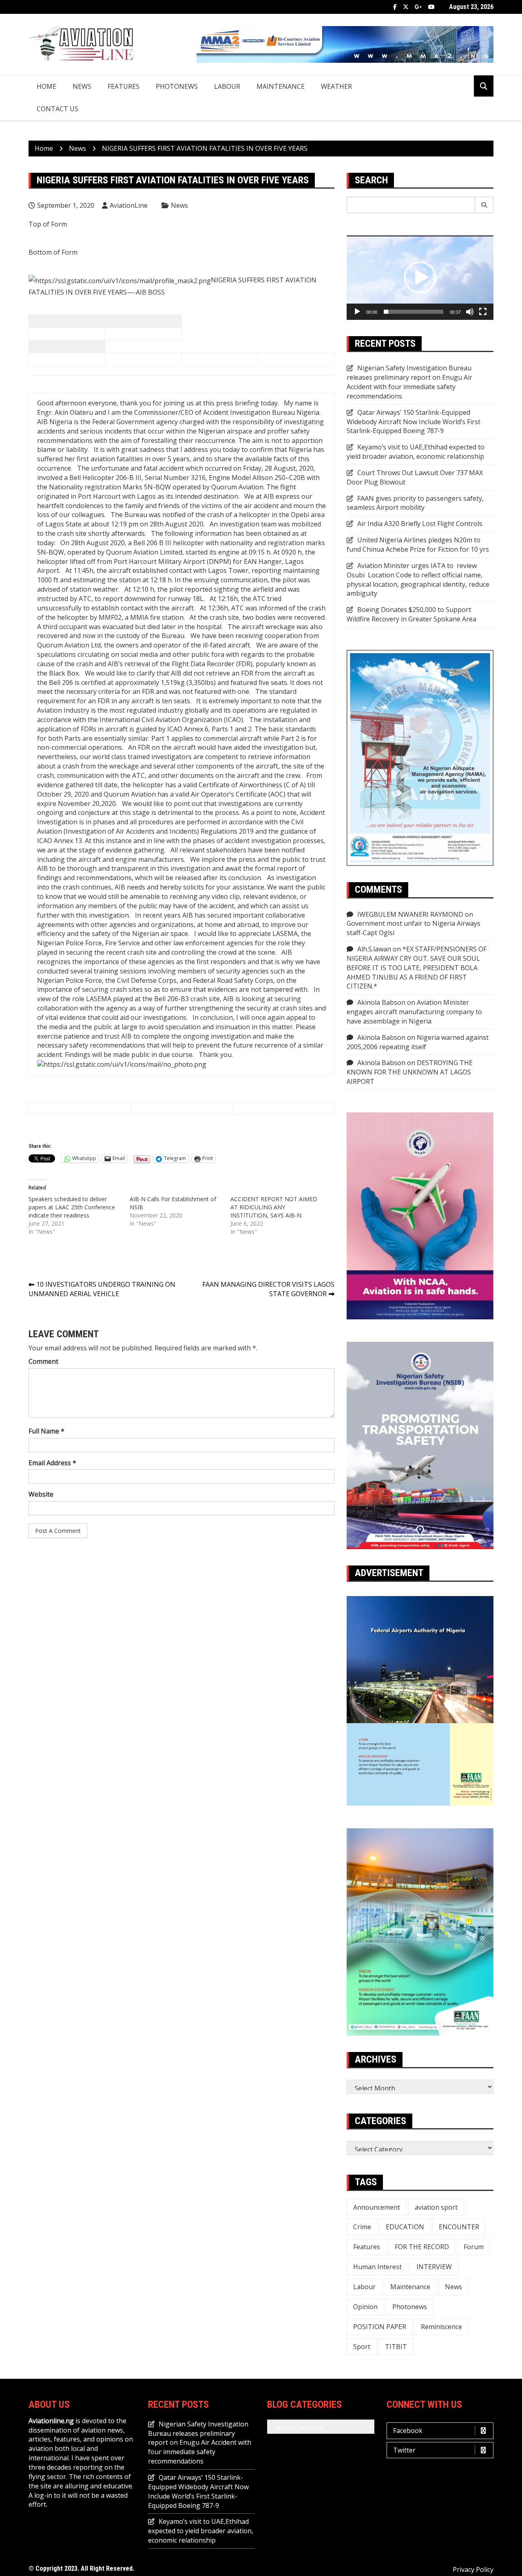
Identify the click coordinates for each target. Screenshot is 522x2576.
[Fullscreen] (483, 312)
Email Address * (52, 1463)
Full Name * (46, 1431)
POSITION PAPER (380, 2327)
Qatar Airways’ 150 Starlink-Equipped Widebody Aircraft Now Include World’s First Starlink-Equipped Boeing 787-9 (414, 422)
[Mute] (470, 312)
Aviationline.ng (51, 2421)
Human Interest (377, 2267)
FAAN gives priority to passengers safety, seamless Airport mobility (415, 503)
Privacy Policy (473, 2569)
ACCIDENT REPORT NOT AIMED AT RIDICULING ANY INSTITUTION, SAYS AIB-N (274, 1207)
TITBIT (396, 2347)
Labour (227, 86)
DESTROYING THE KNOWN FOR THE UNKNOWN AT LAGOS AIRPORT (410, 1072)
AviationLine (129, 205)
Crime (362, 2227)
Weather (336, 86)
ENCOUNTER (459, 2227)
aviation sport (436, 2207)
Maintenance (281, 86)
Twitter (406, 7)
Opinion (365, 2307)
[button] (420, 277)
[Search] (484, 205)
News (82, 86)
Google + (418, 7)
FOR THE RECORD (422, 2247)
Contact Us (58, 109)
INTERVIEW (434, 2267)
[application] (420, 278)
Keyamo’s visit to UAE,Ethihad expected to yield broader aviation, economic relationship (416, 452)
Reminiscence (441, 2327)
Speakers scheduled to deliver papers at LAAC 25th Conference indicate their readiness (72, 1207)
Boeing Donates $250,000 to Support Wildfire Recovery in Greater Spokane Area (411, 614)
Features (124, 86)
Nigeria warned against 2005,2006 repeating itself (418, 1042)
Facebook (395, 7)
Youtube (431, 7)
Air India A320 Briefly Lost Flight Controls (420, 524)
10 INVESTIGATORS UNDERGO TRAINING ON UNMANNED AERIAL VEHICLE (102, 1289)
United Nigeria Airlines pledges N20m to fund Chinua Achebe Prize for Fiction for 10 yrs (418, 545)
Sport (362, 2347)
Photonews (177, 86)
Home (46, 86)
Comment (43, 1361)
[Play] (357, 312)
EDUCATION (405, 2227)
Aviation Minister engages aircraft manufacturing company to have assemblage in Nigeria (414, 1012)
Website (41, 1494)
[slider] (414, 312)
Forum (474, 2247)
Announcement (377, 2207)
